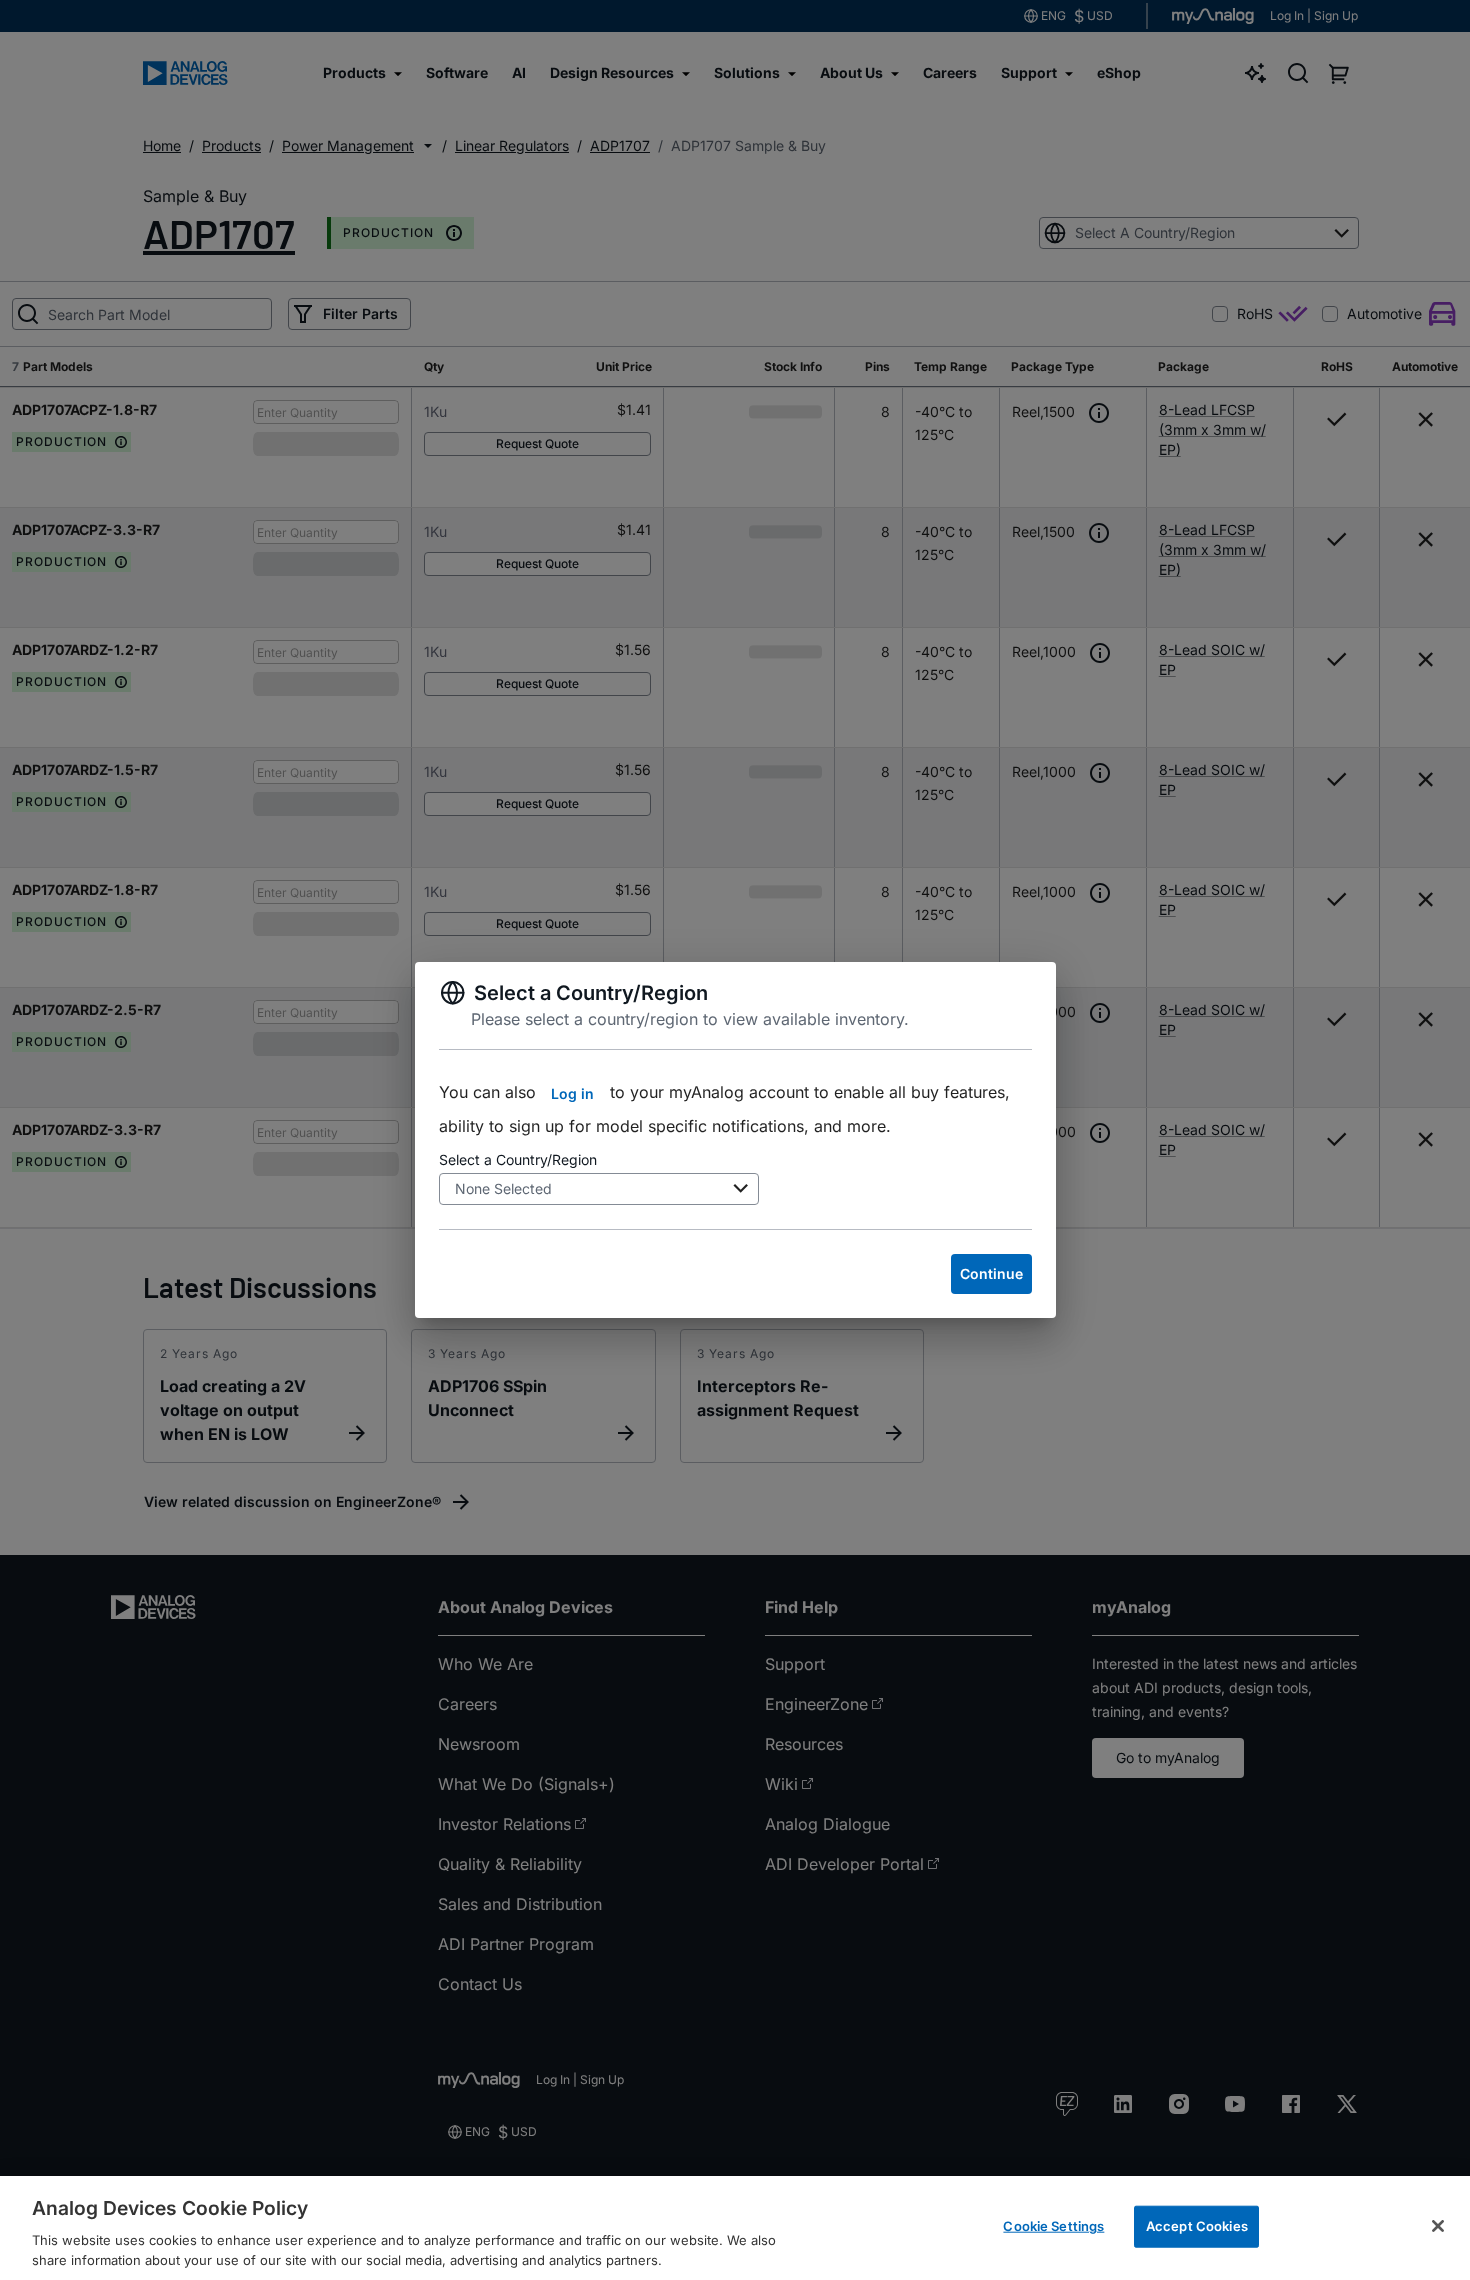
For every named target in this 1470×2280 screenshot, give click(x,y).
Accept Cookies (1197, 2226)
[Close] (1438, 2226)
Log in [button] (572, 1093)
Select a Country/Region (518, 1159)
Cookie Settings (1053, 2226)
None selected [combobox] (503, 1188)
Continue (991, 1273)
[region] (735, 2228)
